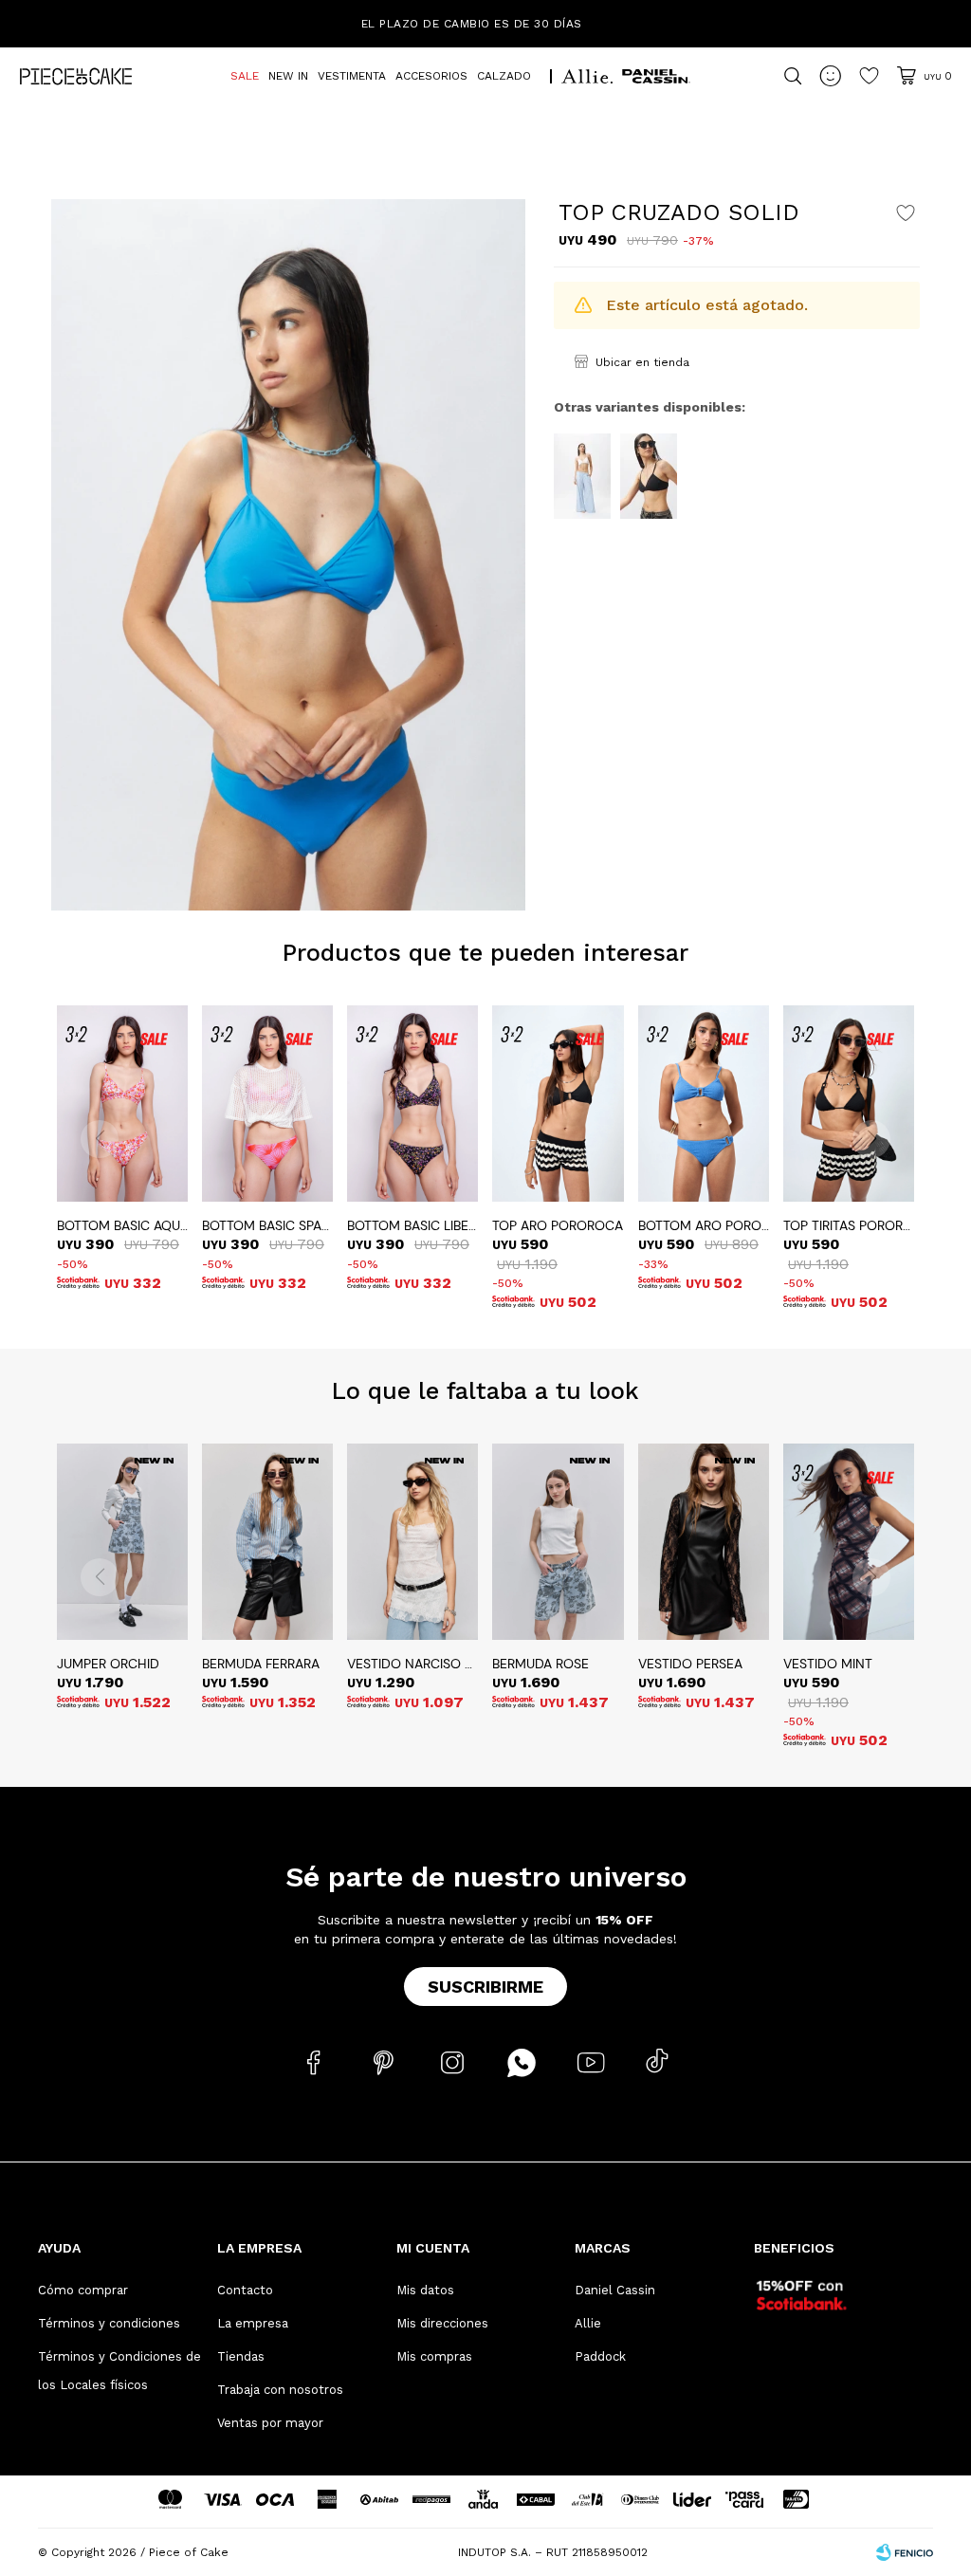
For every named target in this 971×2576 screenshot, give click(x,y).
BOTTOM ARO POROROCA (704, 1225)
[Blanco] (582, 476)
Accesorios (431, 76)
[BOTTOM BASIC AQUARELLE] (122, 1104)
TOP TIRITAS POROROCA (849, 1225)
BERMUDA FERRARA (261, 1664)
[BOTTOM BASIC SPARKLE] (267, 1104)
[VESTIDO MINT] (849, 1542)
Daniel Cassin (615, 2290)
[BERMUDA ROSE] (558, 1542)
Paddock (600, 2356)
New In (288, 76)
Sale (245, 76)
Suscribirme (485, 1987)
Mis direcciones (442, 2323)
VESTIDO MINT (828, 1664)
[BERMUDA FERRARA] (267, 1542)
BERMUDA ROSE (540, 1664)
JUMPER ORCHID (108, 1664)
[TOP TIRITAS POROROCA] (849, 1104)
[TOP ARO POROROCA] (558, 1104)
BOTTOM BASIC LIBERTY (412, 1225)
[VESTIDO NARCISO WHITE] (412, 1542)
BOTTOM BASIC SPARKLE (267, 1225)
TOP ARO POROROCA (558, 1225)
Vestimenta (352, 76)
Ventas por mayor (270, 2423)
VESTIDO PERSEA (690, 1664)
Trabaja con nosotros (280, 2390)
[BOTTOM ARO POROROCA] (704, 1104)
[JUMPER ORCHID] (122, 1542)
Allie (588, 2323)
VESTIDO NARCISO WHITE (412, 1664)
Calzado (504, 76)
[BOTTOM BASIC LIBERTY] (412, 1104)
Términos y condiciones (109, 2323)
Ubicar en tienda (642, 362)
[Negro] (649, 476)
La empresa (253, 2323)
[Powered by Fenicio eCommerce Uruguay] (905, 2552)
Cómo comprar (83, 2290)
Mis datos (425, 2290)
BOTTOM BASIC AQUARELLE (122, 1225)
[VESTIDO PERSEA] (704, 1542)
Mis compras (434, 2356)
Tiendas (241, 2356)
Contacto (245, 2290)
